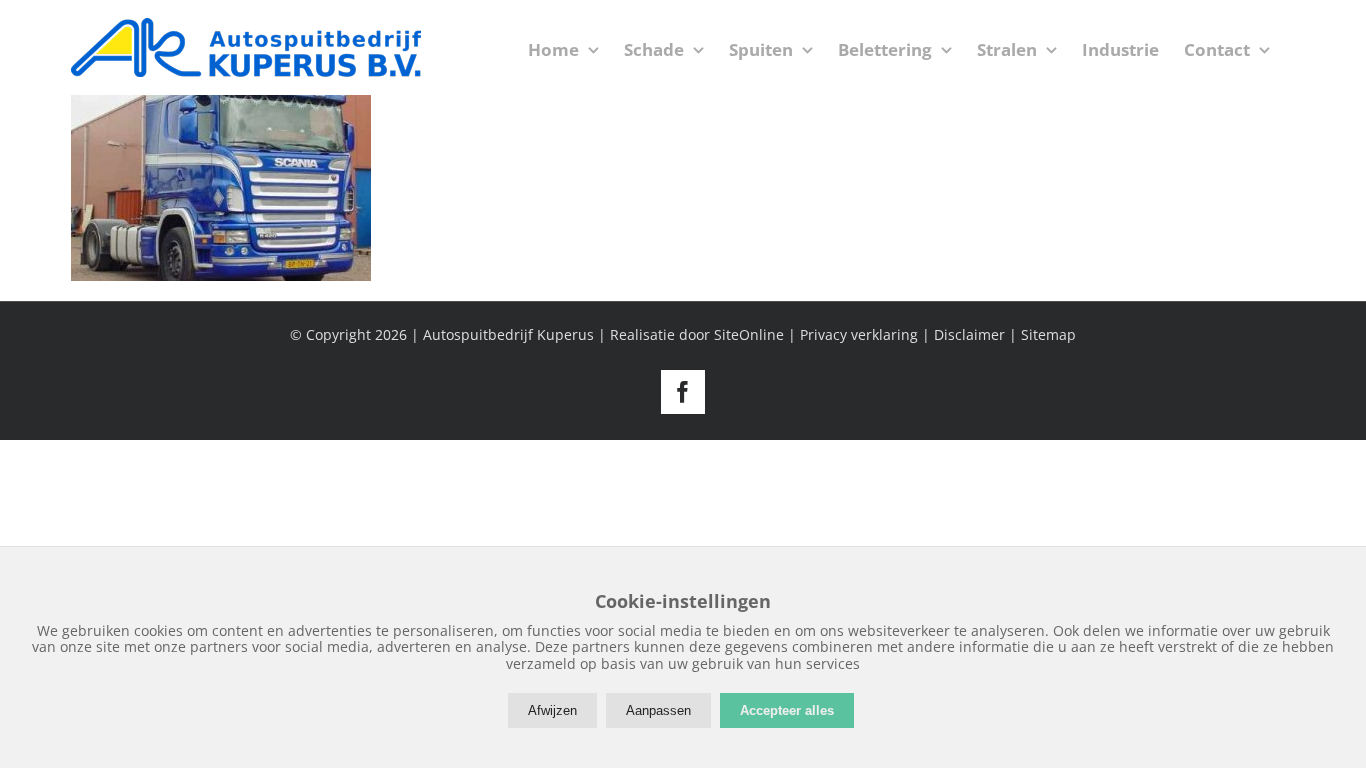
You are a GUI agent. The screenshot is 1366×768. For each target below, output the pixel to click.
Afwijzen (552, 710)
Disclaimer (969, 334)
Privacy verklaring (859, 334)
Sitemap (1048, 334)
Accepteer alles (787, 710)
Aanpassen (658, 710)
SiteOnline (749, 334)
